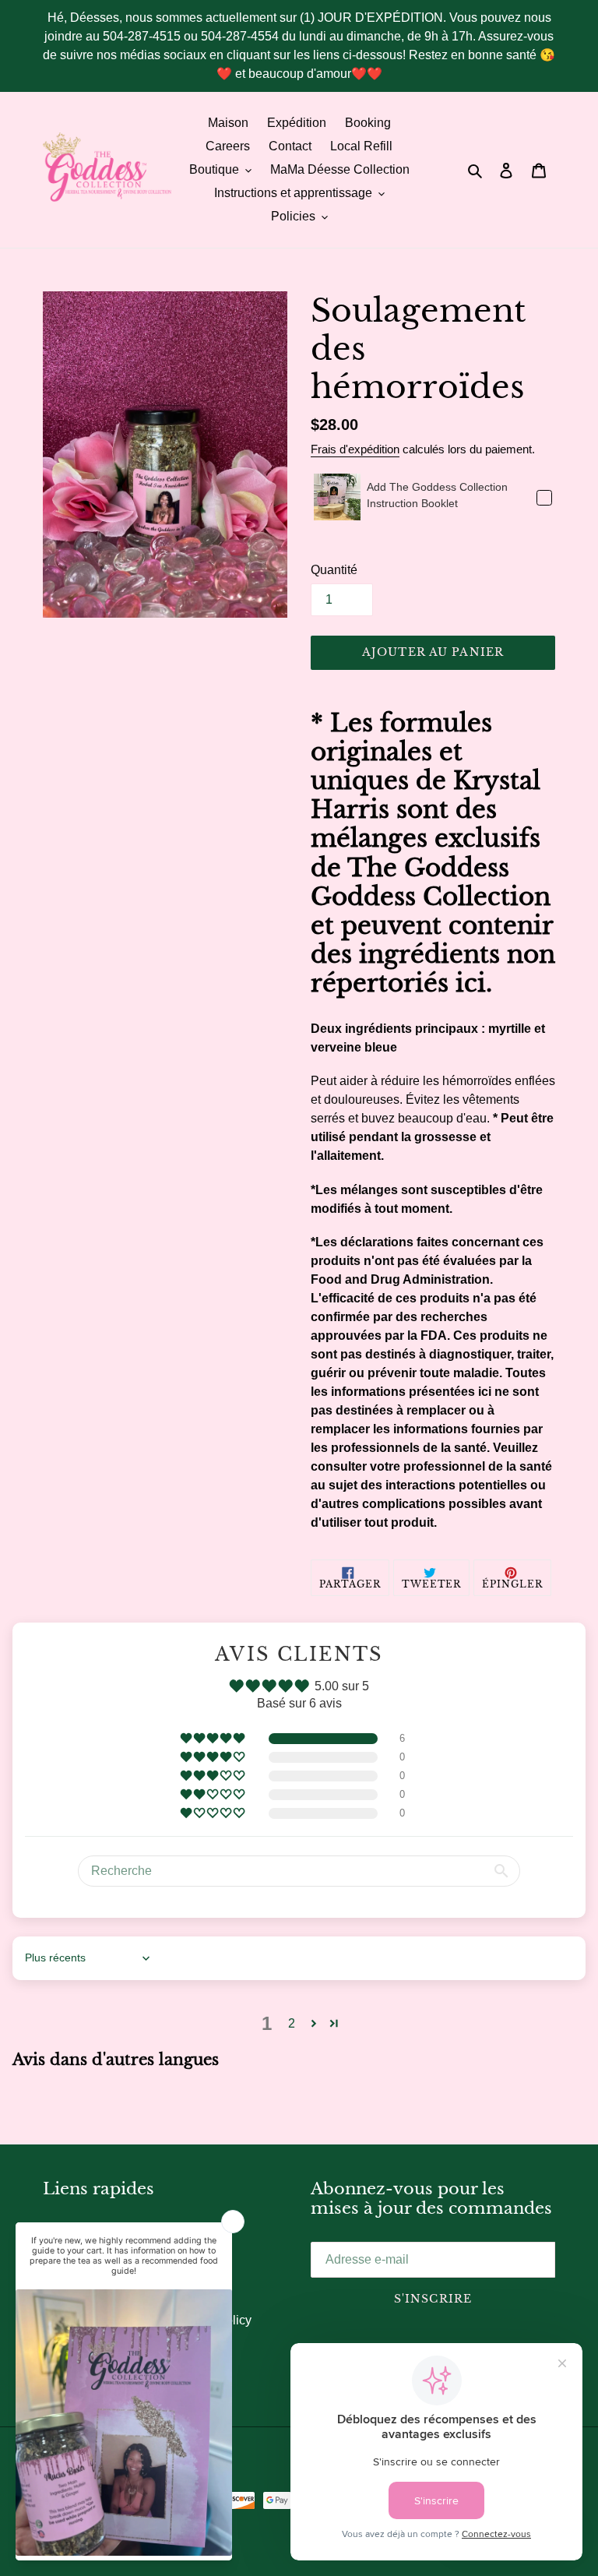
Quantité (334, 570)
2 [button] (292, 2023)
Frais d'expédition (355, 449)
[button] (214, 1739)
